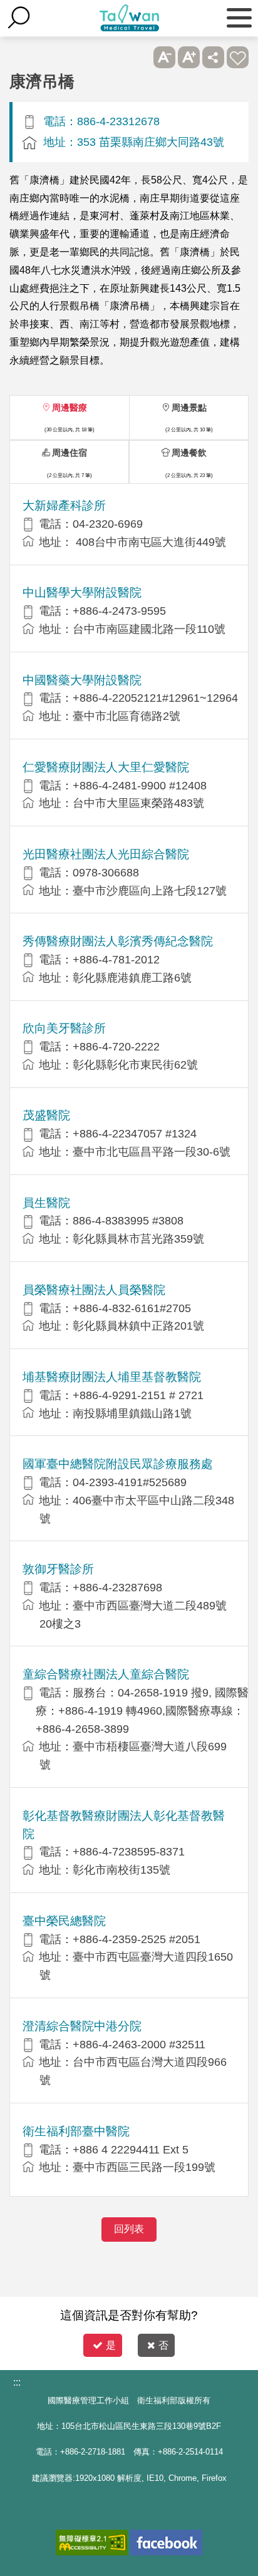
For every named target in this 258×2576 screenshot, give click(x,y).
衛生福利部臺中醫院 (76, 2131)
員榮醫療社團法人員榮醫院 (94, 1290)
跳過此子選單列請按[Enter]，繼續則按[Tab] (140, 57)
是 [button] (111, 2345)
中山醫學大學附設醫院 (82, 593)
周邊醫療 (70, 408)
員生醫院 (46, 1203)
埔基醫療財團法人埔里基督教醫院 (112, 1377)
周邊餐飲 (189, 453)
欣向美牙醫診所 (64, 1028)
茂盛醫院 (46, 1115)
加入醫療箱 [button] (238, 57)
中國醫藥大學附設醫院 (82, 680)
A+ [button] (189, 57)
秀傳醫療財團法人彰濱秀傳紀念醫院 (118, 941)
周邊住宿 (70, 453)
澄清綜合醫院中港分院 (82, 2026)
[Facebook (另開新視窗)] (166, 2543)
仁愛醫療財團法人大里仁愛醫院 (106, 767)
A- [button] (164, 57)
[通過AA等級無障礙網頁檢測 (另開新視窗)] (92, 2543)
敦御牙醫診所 (58, 1569)
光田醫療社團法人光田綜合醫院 (106, 854)
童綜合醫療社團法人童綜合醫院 (106, 1674)
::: (17, 2382)
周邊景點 (189, 408)
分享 (213, 57)
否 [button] (163, 2345)
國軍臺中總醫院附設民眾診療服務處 (118, 1464)
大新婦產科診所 (64, 505)
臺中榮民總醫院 (64, 1921)
